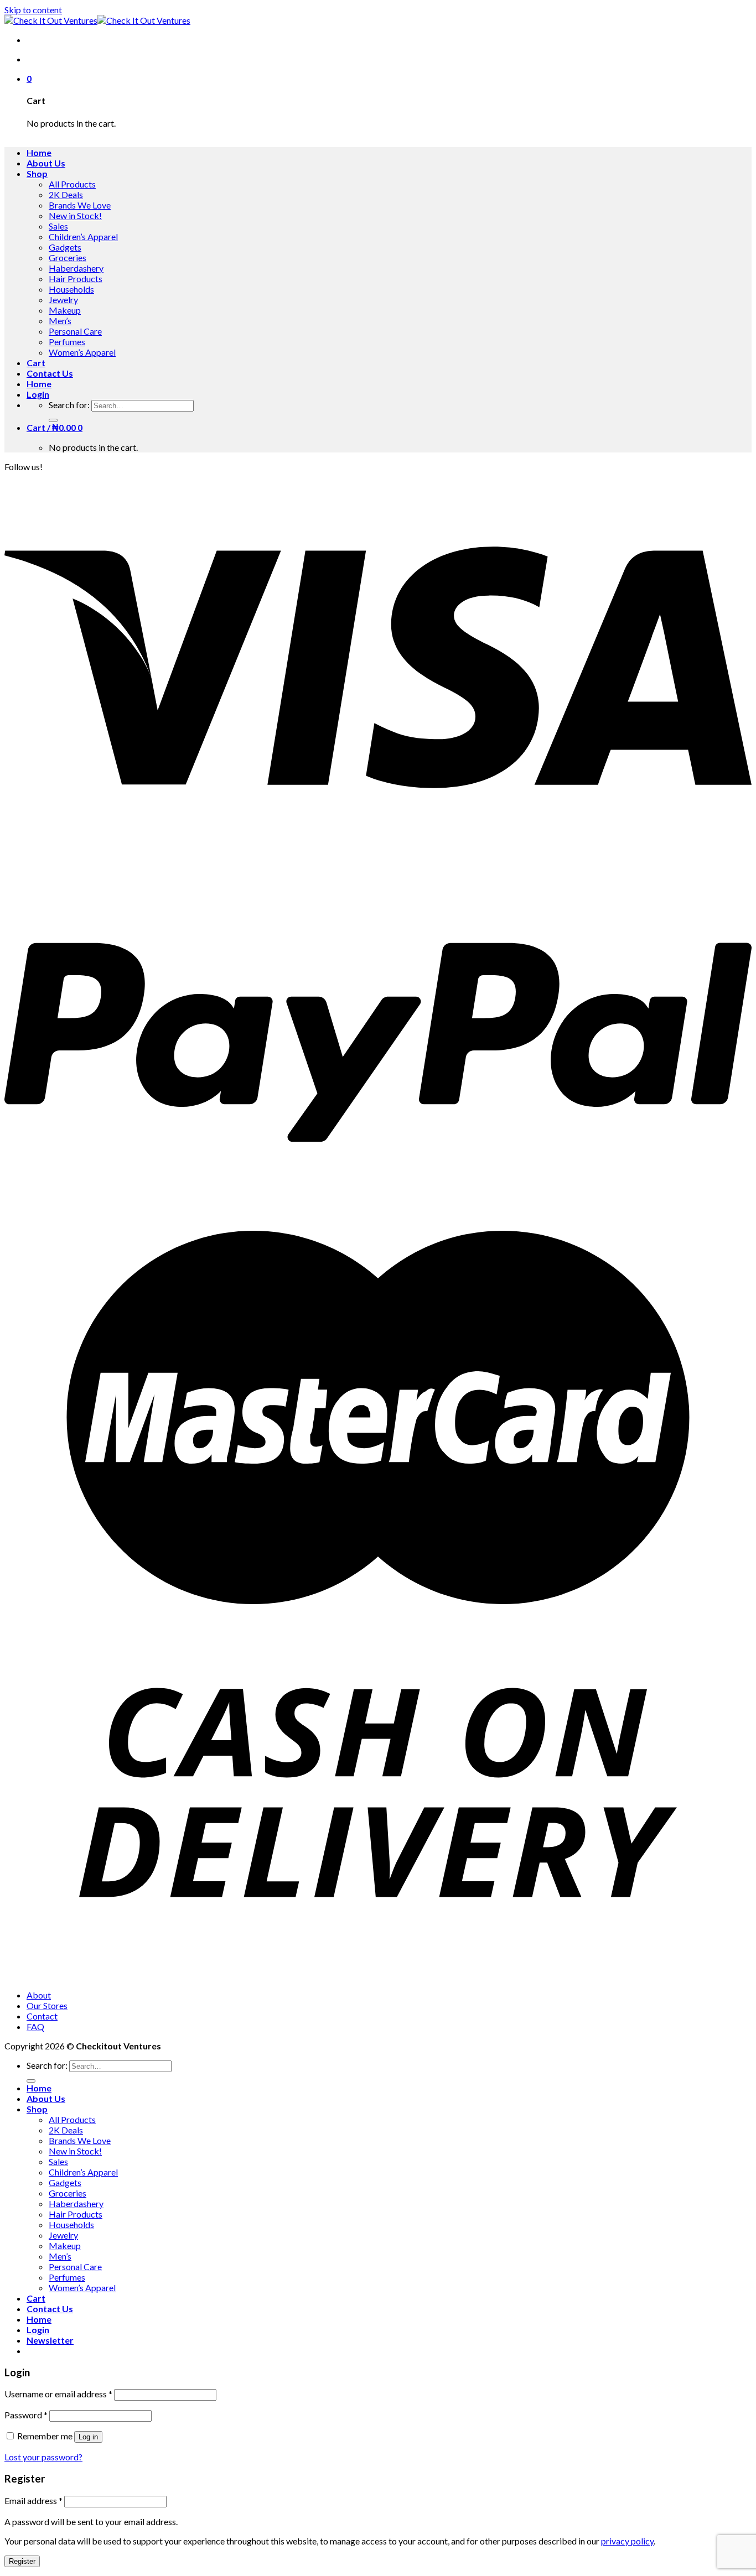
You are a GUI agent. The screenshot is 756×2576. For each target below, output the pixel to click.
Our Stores (47, 2005)
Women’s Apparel (82, 352)
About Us (46, 163)
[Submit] (53, 420)
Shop (37, 173)
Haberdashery (76, 268)
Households (71, 289)
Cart (36, 363)
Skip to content (33, 10)
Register (22, 2561)
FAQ (35, 2026)
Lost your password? (43, 2457)
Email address (33, 2500)
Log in (88, 2437)
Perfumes (67, 342)
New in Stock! (75, 215)
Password (26, 2415)
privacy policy (627, 2541)
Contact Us (50, 373)
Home (39, 152)
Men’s (60, 321)
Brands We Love (80, 205)
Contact (42, 2016)
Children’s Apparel (83, 236)
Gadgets (65, 247)
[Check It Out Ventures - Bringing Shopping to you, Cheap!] (97, 20)
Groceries (68, 257)
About (39, 1995)
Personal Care (75, 331)
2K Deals (66, 194)
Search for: (69, 405)
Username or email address (58, 2394)
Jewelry (63, 300)
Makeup (65, 310)
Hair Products (76, 279)
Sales (58, 226)
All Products (72, 184)
